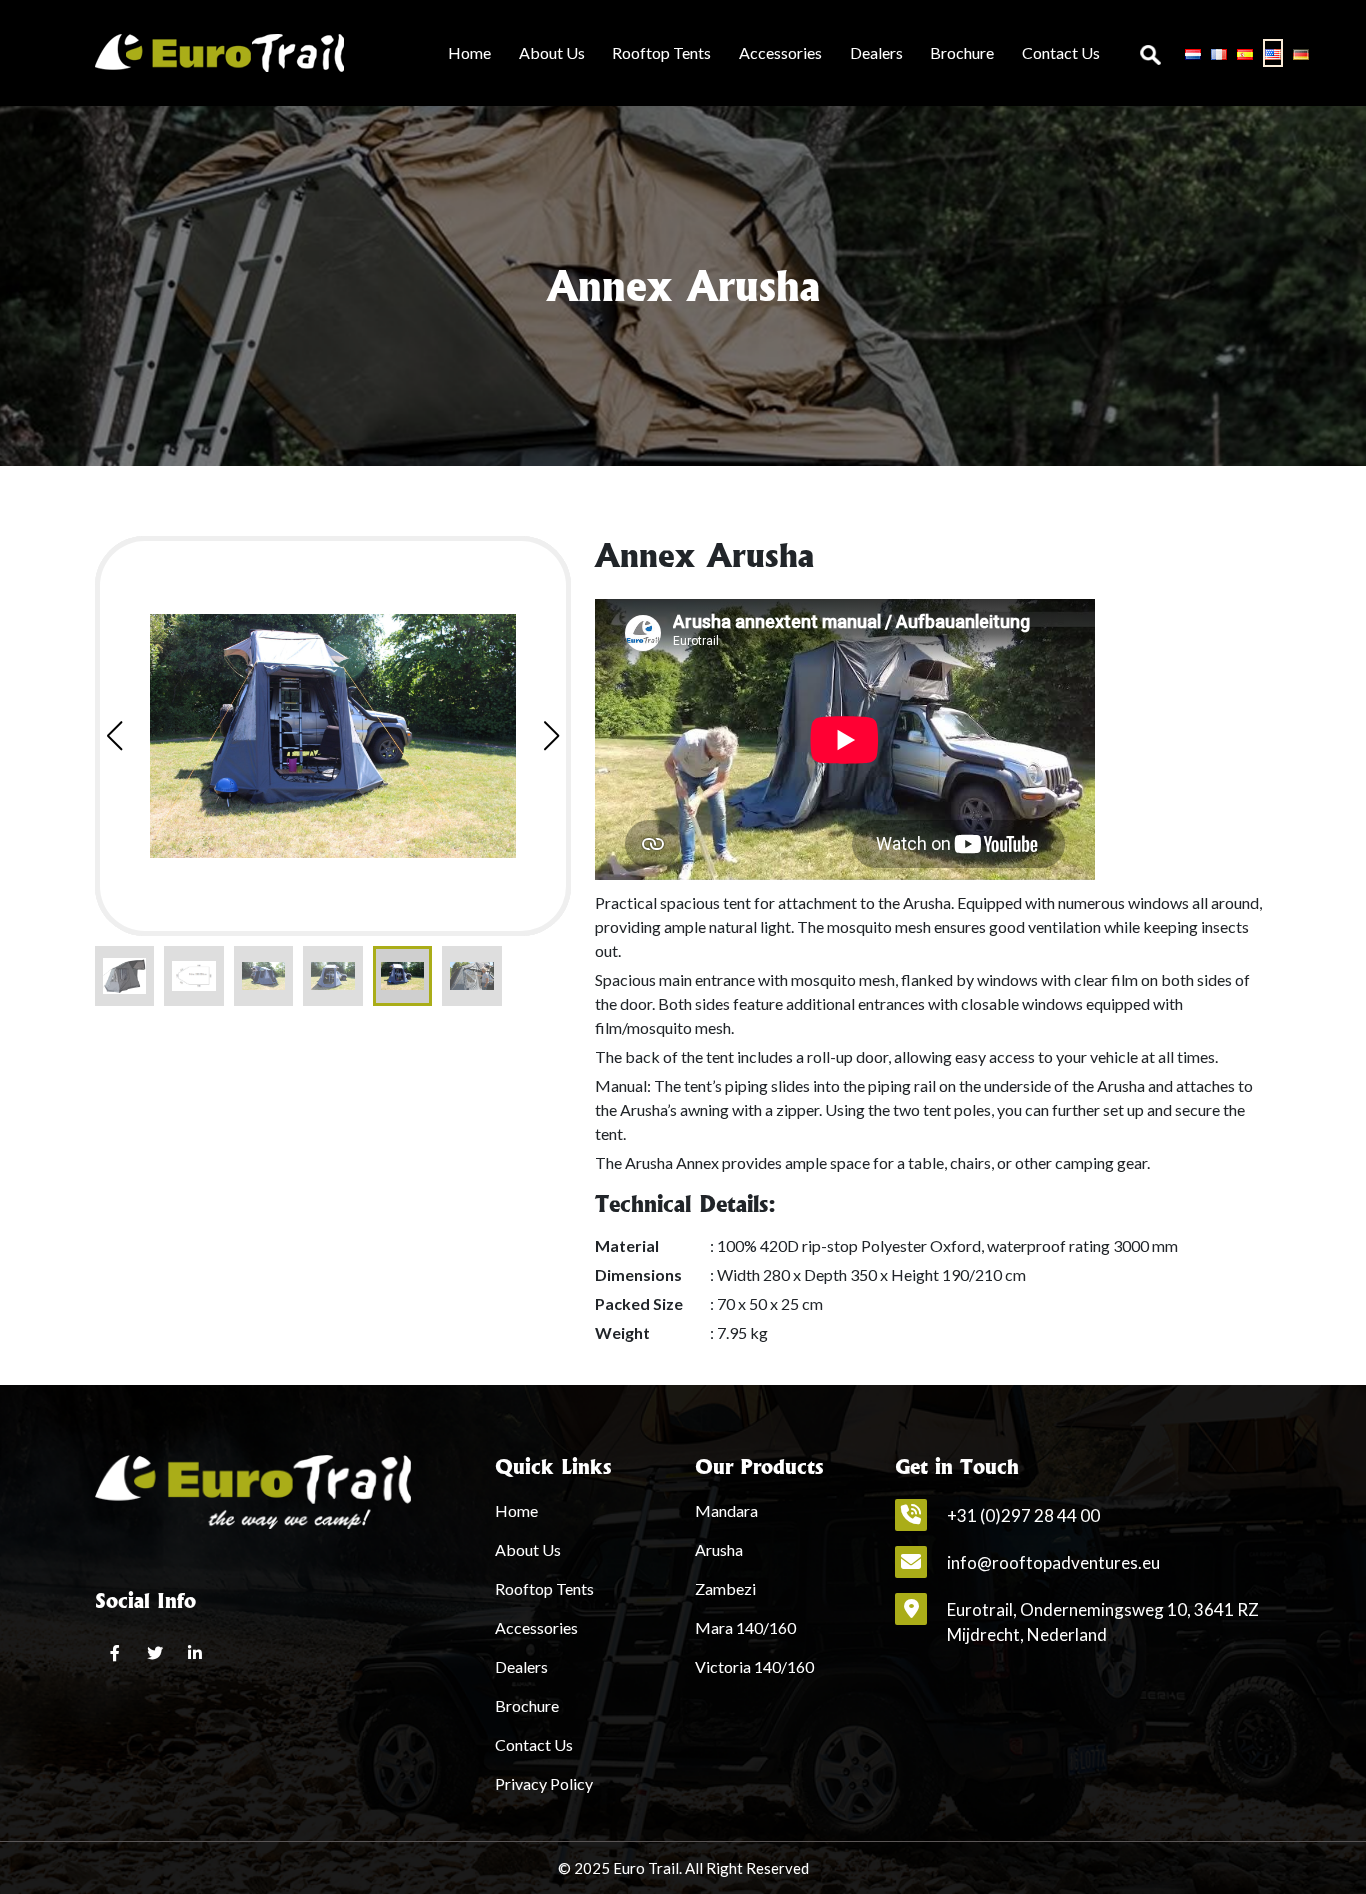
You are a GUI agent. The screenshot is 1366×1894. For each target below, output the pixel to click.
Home (469, 52)
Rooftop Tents (661, 52)
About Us (552, 52)
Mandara (726, 1510)
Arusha (719, 1549)
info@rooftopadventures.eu (1053, 1562)
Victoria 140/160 (754, 1666)
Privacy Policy (544, 1783)
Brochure (962, 52)
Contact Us (1061, 52)
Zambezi (725, 1588)
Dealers (876, 52)
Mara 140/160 (745, 1627)
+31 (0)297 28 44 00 (1023, 1515)
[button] (552, 736)
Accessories (780, 52)
